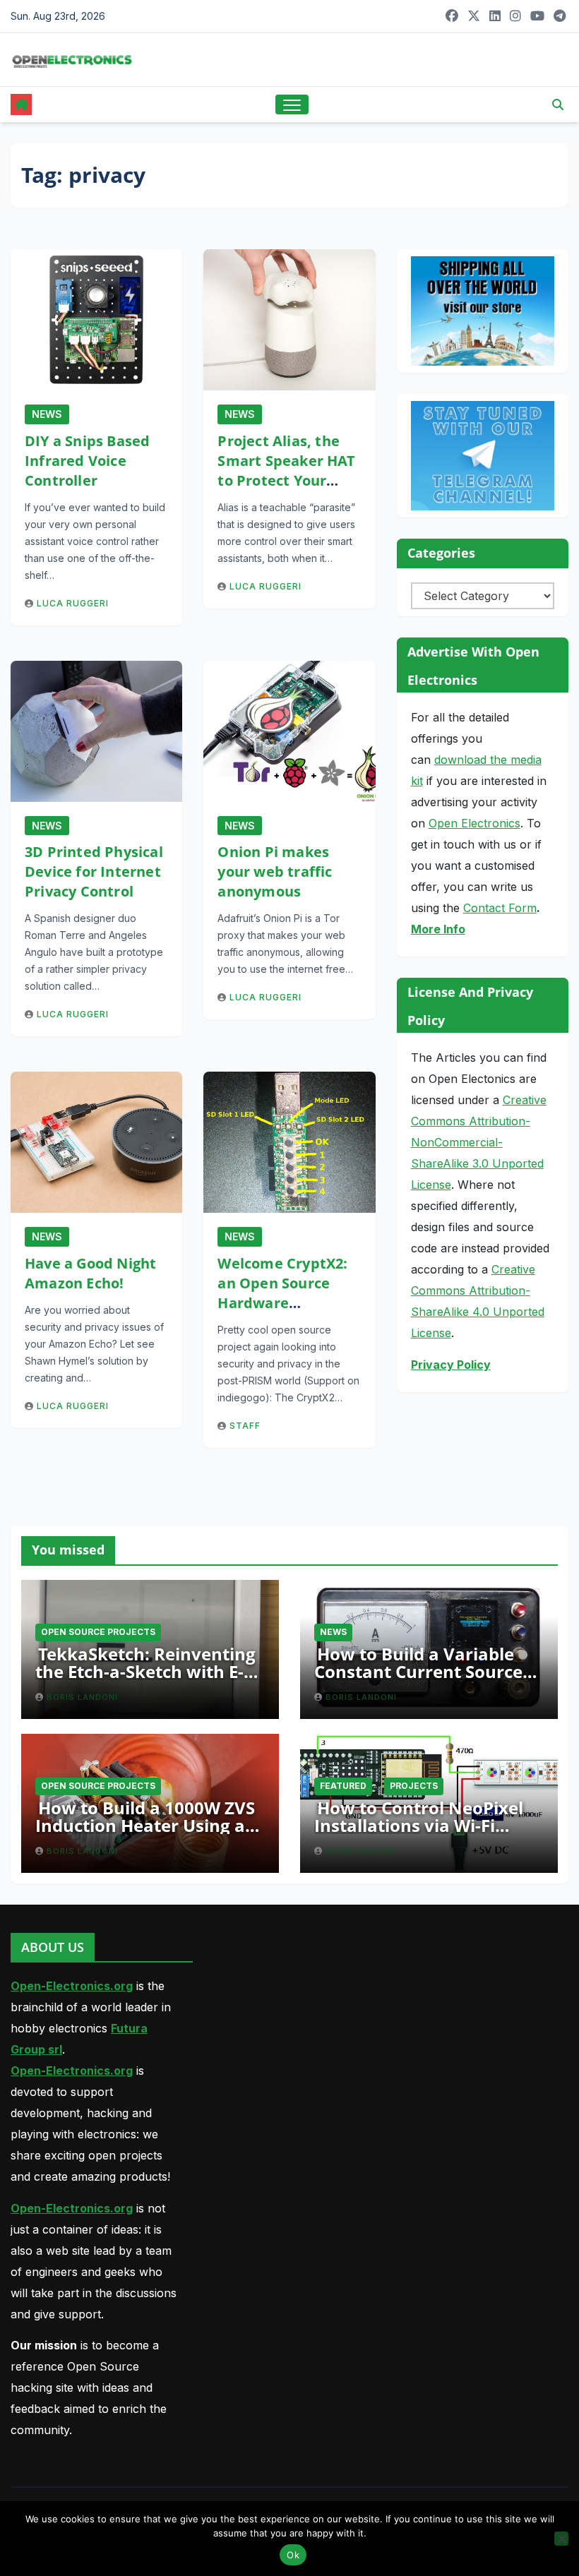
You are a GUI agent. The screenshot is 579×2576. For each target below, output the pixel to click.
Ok (293, 2555)
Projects (414, 1786)
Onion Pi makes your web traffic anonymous (275, 871)
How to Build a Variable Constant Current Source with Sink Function (418, 1671)
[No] (561, 2539)
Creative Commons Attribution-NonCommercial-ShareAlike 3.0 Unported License (479, 1142)
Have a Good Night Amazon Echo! (90, 1273)
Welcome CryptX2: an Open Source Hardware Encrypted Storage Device (283, 1303)
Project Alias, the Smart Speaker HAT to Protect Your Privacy (286, 471)
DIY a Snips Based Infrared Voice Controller (87, 461)
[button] (558, 104)
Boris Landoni (82, 1697)
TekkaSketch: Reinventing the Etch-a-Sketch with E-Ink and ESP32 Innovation (145, 1671)
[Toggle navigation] (292, 105)
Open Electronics (474, 823)
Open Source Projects (98, 1632)
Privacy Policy (451, 1365)
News (47, 414)
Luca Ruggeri (73, 603)
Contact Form (500, 908)
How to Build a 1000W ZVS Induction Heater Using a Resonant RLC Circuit (145, 1825)
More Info (438, 929)
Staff (245, 1426)
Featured (343, 1786)
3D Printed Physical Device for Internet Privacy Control (94, 871)
